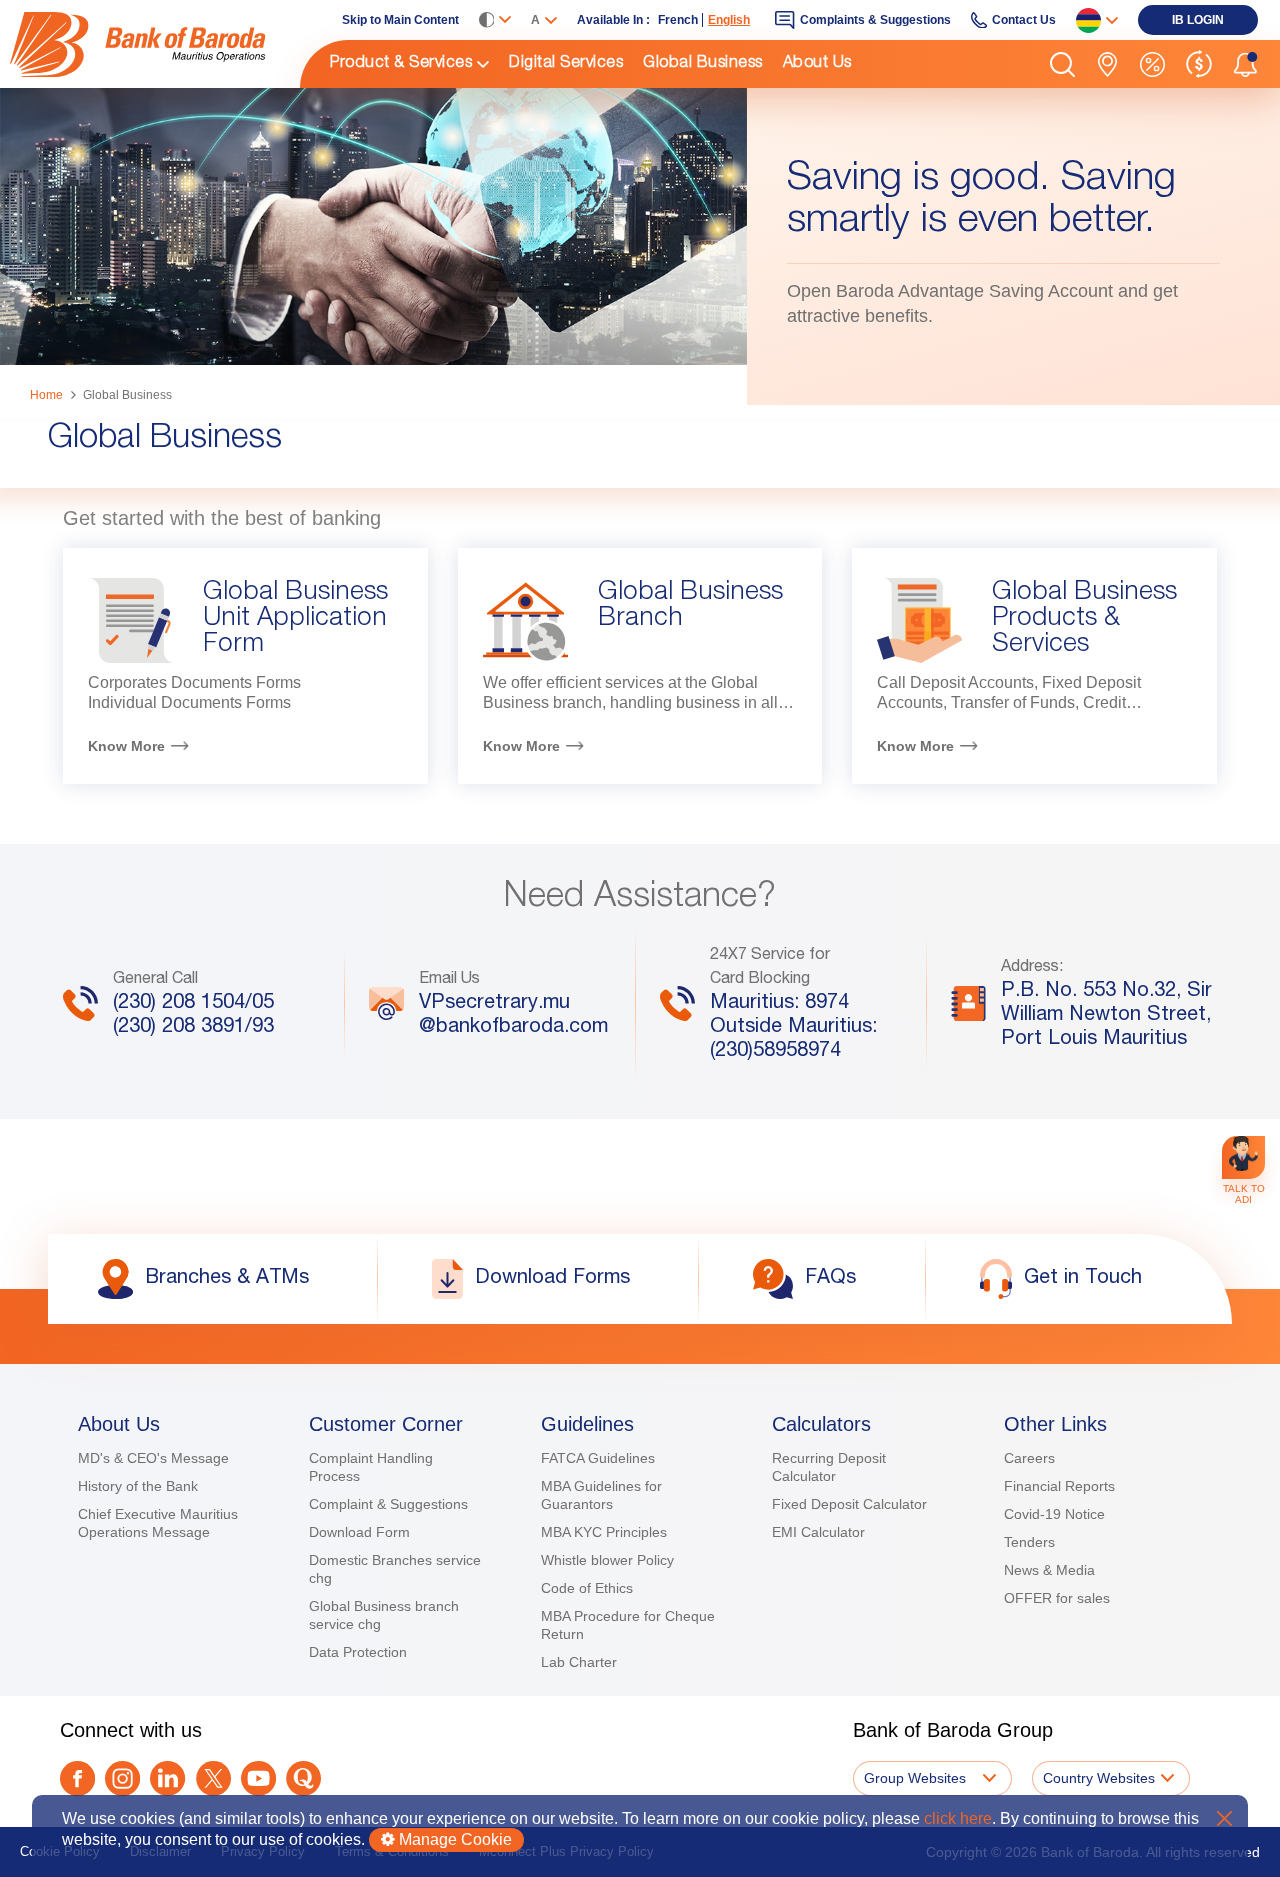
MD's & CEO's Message (153, 1458)
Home (46, 395)
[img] (155, 44)
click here (958, 1818)
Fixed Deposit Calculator (849, 1504)
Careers (1029, 1458)
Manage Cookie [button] (453, 1839)
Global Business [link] (703, 64)
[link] (155, 44)
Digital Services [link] (566, 64)
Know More (126, 746)
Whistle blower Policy (607, 1560)
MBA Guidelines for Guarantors (601, 1495)
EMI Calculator (818, 1532)
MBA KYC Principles (604, 1532)
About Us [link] (817, 64)
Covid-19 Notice (1054, 1514)
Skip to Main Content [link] (400, 20)
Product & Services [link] (401, 64)
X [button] (1224, 1818)
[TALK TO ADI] (1243, 1157)
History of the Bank (138, 1486)
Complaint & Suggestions (388, 1504)
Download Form (359, 1532)
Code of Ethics (587, 1588)
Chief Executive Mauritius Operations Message (158, 1523)
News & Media (1049, 1570)
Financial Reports (1059, 1486)
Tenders (1029, 1542)
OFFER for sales (1057, 1598)
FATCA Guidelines (598, 1458)
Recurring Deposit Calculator (829, 1467)
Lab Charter (579, 1662)
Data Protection (358, 1652)
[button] (1062, 64)
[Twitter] (213, 1778)
